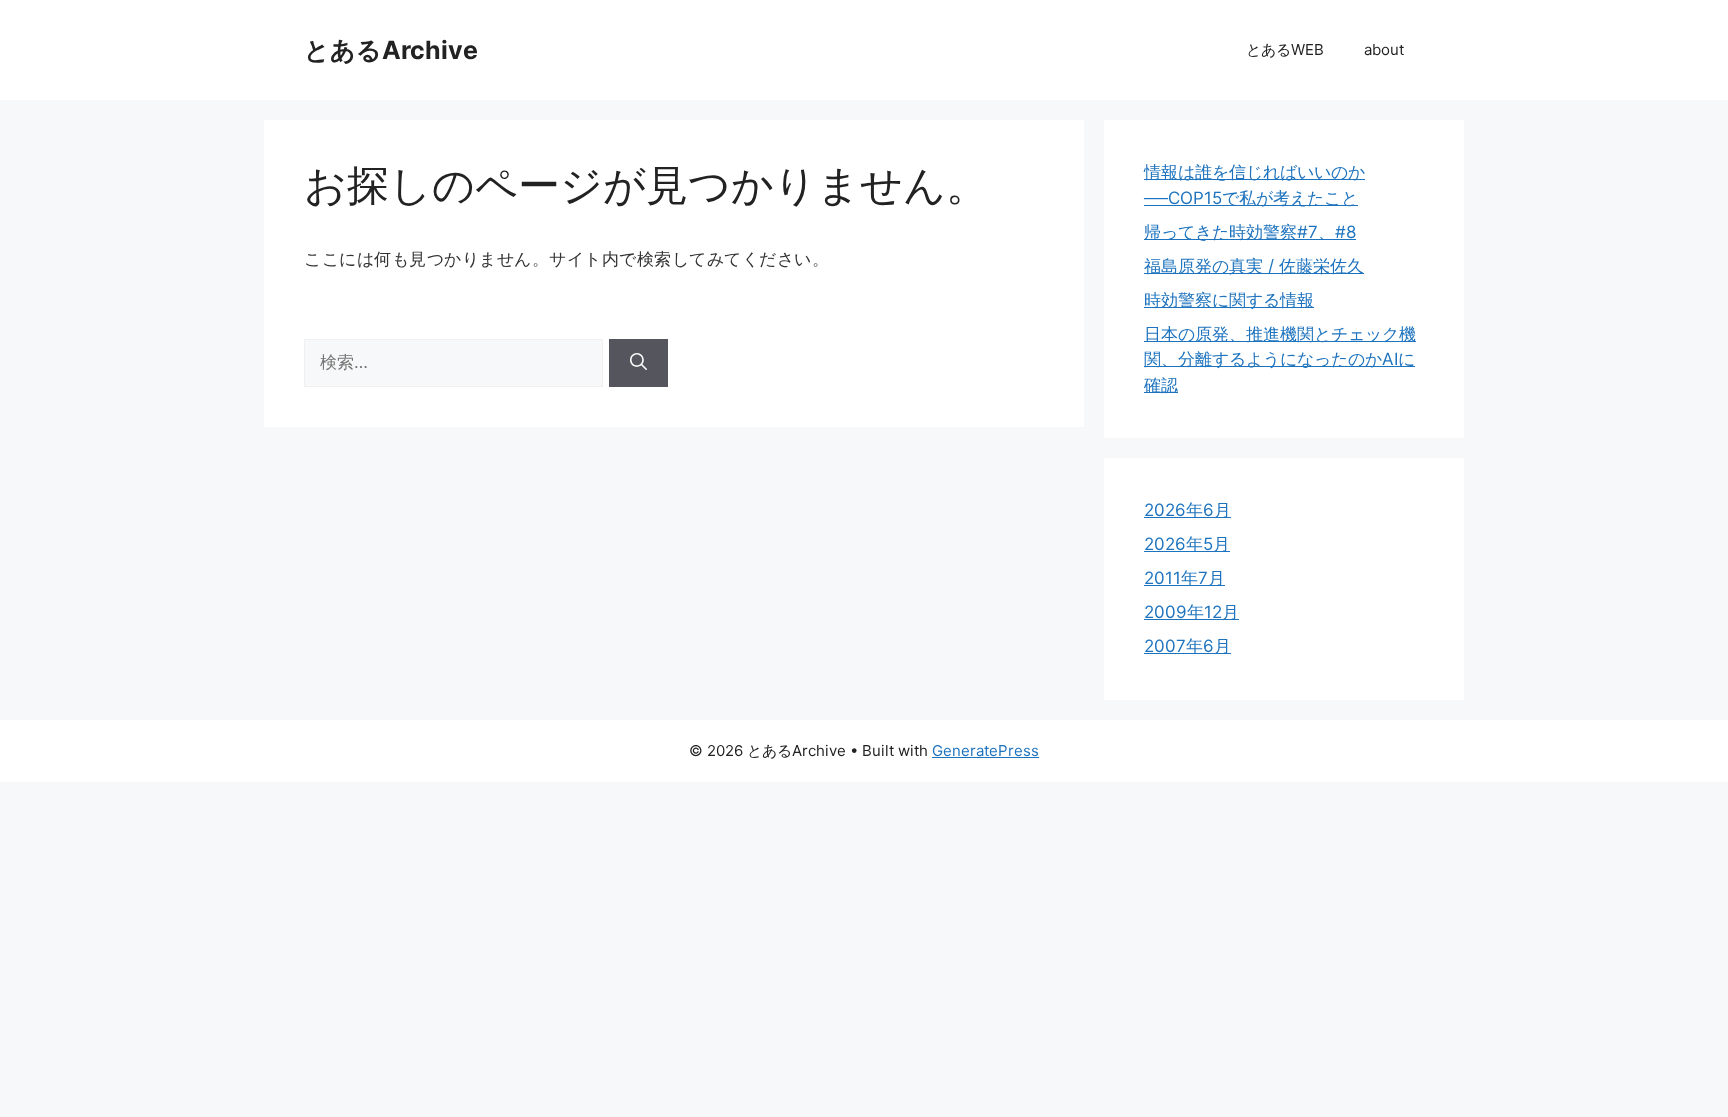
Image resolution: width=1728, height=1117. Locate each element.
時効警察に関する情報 (1229, 300)
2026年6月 (1187, 510)
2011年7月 (1184, 578)
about (1384, 49)
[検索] (638, 363)
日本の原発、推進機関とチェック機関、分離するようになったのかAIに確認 (1280, 359)
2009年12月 (1191, 612)
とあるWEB (1285, 49)
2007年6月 (1187, 646)
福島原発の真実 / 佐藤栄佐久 (1254, 266)
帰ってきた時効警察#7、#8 (1250, 232)
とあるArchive (391, 50)
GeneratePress (985, 750)
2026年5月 (1187, 544)
